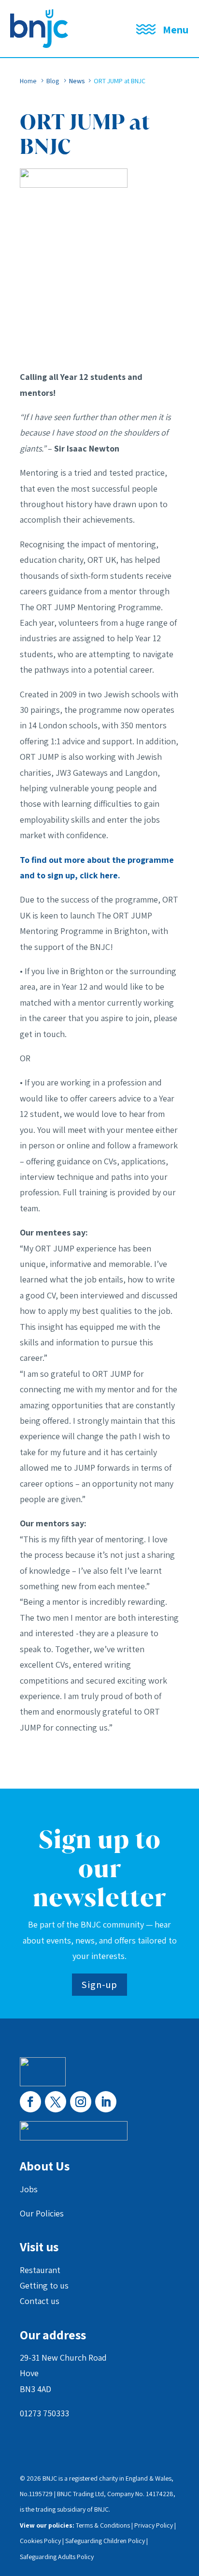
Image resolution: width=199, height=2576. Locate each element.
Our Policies (42, 2213)
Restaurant (40, 2270)
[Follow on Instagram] (81, 2102)
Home (28, 81)
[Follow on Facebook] (30, 2102)
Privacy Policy (154, 2525)
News (77, 81)
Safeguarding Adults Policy (57, 2557)
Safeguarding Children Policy (105, 2541)
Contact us (40, 2301)
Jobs (29, 2189)
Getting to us (44, 2285)
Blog (53, 81)
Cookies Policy (40, 2541)
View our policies (46, 2525)
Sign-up (99, 1985)
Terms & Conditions (103, 2525)
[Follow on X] (56, 2102)
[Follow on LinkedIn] (106, 2102)
